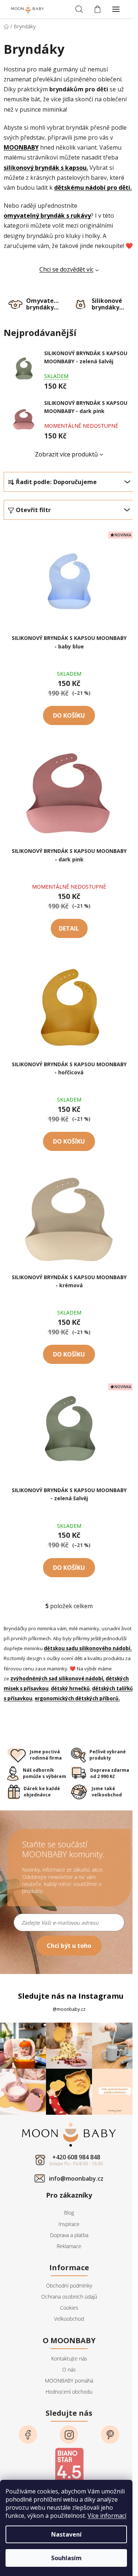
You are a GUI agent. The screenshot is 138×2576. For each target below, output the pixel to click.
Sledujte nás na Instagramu (71, 1996)
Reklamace (69, 2246)
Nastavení (66, 2534)
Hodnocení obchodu (69, 2392)
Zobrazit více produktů (66, 454)
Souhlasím (66, 2558)
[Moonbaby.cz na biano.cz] (69, 2465)
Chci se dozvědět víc (66, 269)
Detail (69, 928)
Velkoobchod (69, 2319)
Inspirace (69, 2224)
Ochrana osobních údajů (69, 2297)
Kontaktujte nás (69, 2358)
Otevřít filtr (33, 510)
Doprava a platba (69, 2235)
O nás (69, 2369)
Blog (69, 2213)
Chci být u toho (69, 1946)
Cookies (69, 2308)
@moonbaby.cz (69, 2009)
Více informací (107, 2516)
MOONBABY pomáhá (69, 2381)
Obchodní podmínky (69, 2285)
